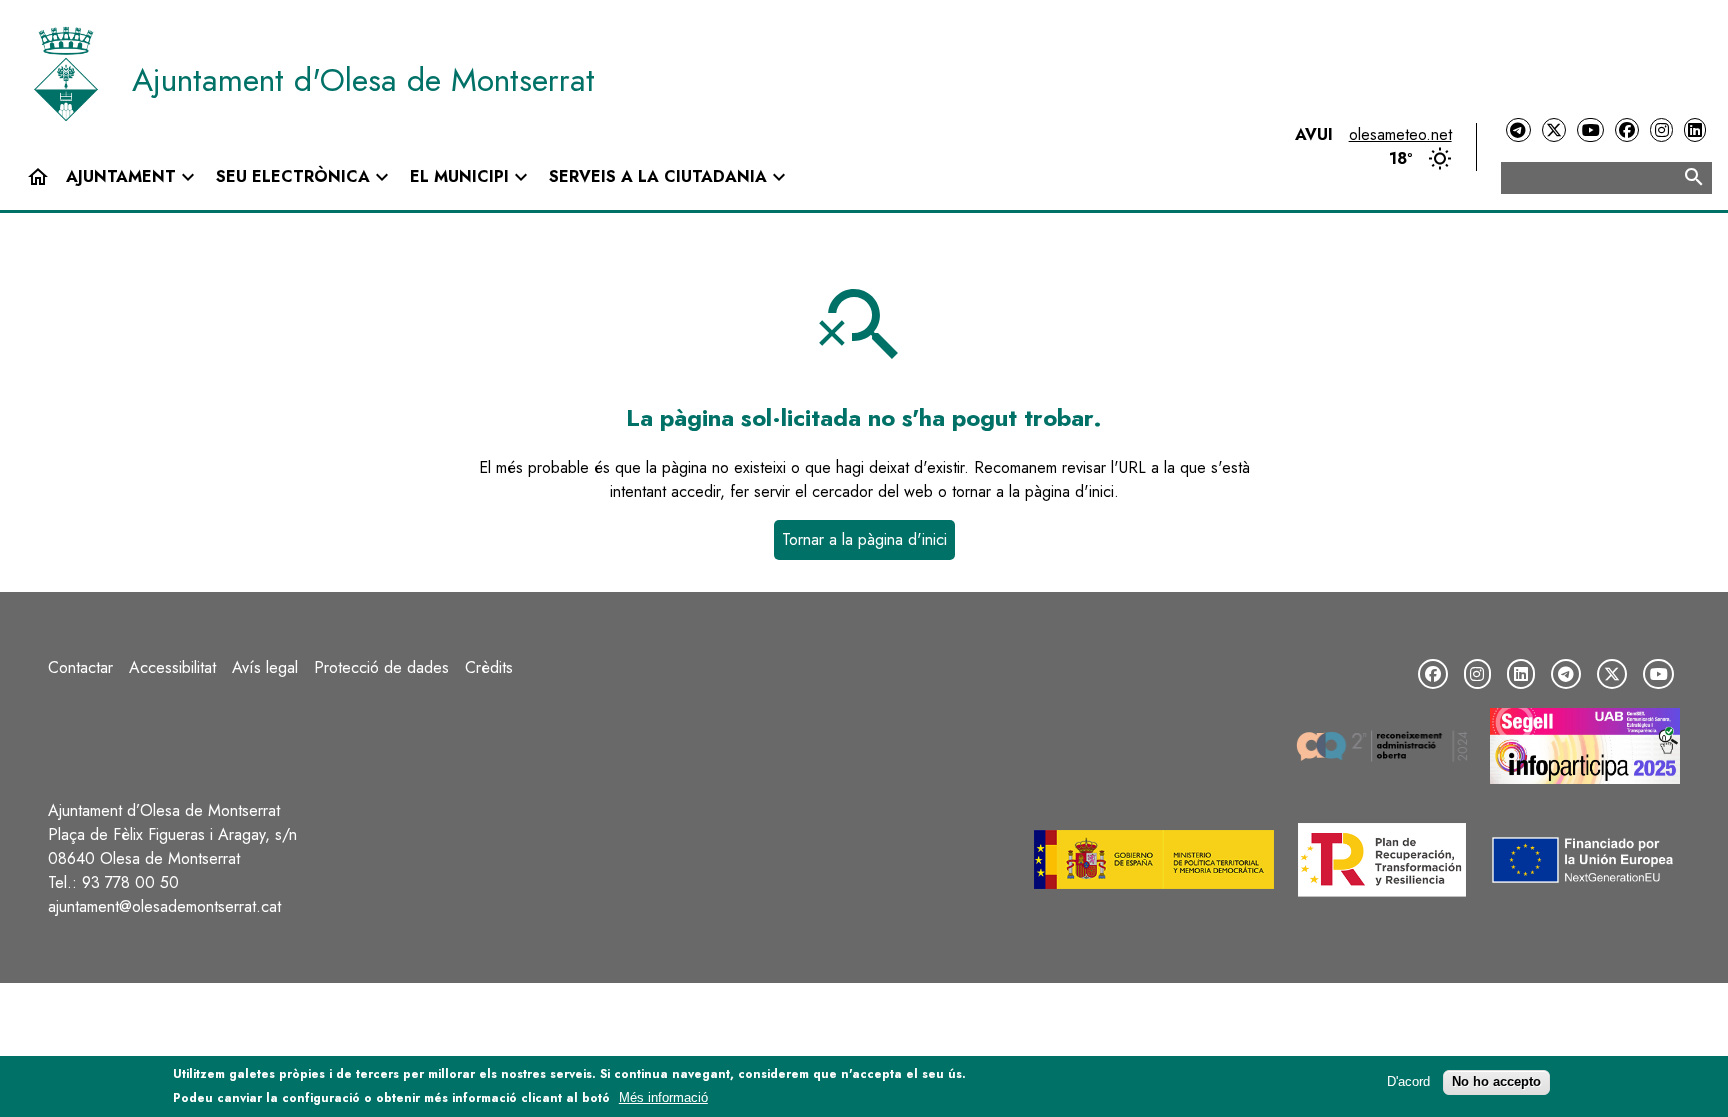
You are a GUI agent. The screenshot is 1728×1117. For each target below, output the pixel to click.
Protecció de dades (381, 667)
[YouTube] (1590, 130)
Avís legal (265, 667)
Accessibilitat (172, 667)
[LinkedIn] (1695, 130)
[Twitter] (1554, 130)
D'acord (1408, 1081)
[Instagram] (1661, 130)
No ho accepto (1496, 1081)
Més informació (663, 1097)
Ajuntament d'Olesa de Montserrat (363, 80)
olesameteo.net (1400, 134)
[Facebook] (1627, 130)
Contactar (80, 667)
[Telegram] (1518, 130)
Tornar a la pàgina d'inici (864, 539)
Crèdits (489, 667)
